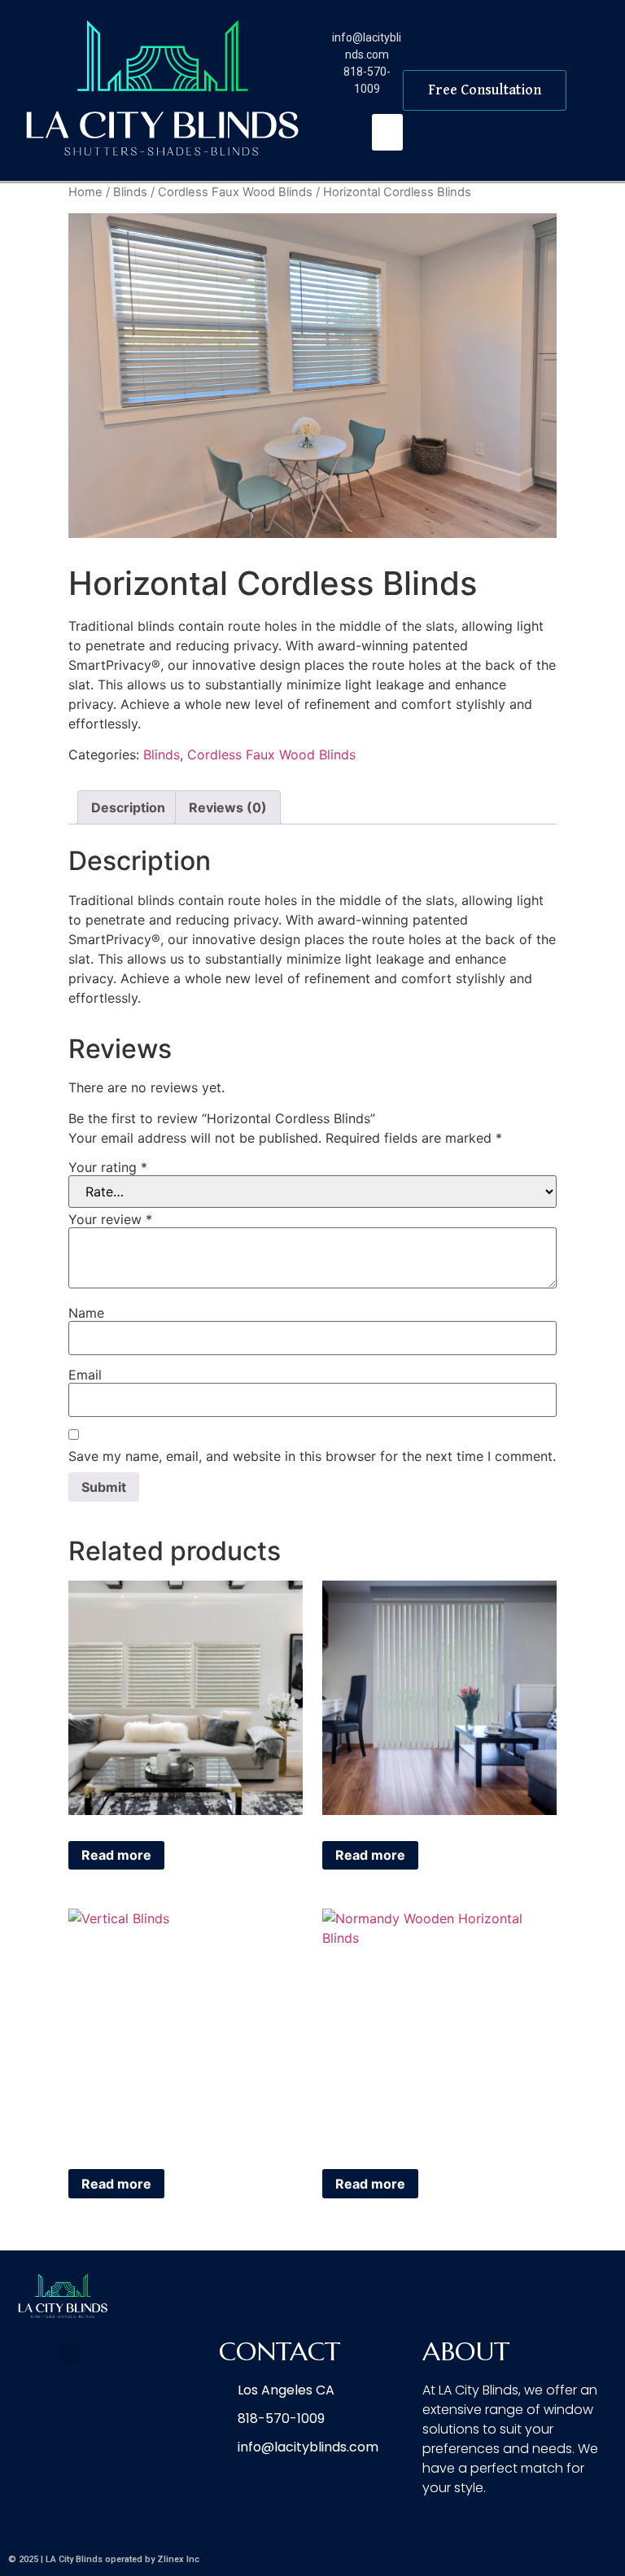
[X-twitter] (564, 2522)
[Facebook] (527, 2522)
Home (85, 192)
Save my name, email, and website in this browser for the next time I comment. (312, 1456)
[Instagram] (601, 2522)
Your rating (108, 1167)
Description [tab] (128, 807)
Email (85, 1375)
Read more (116, 1855)
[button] (387, 132)
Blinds (130, 192)
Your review (110, 1219)
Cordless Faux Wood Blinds (235, 192)
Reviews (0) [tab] (228, 807)
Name (86, 1313)
